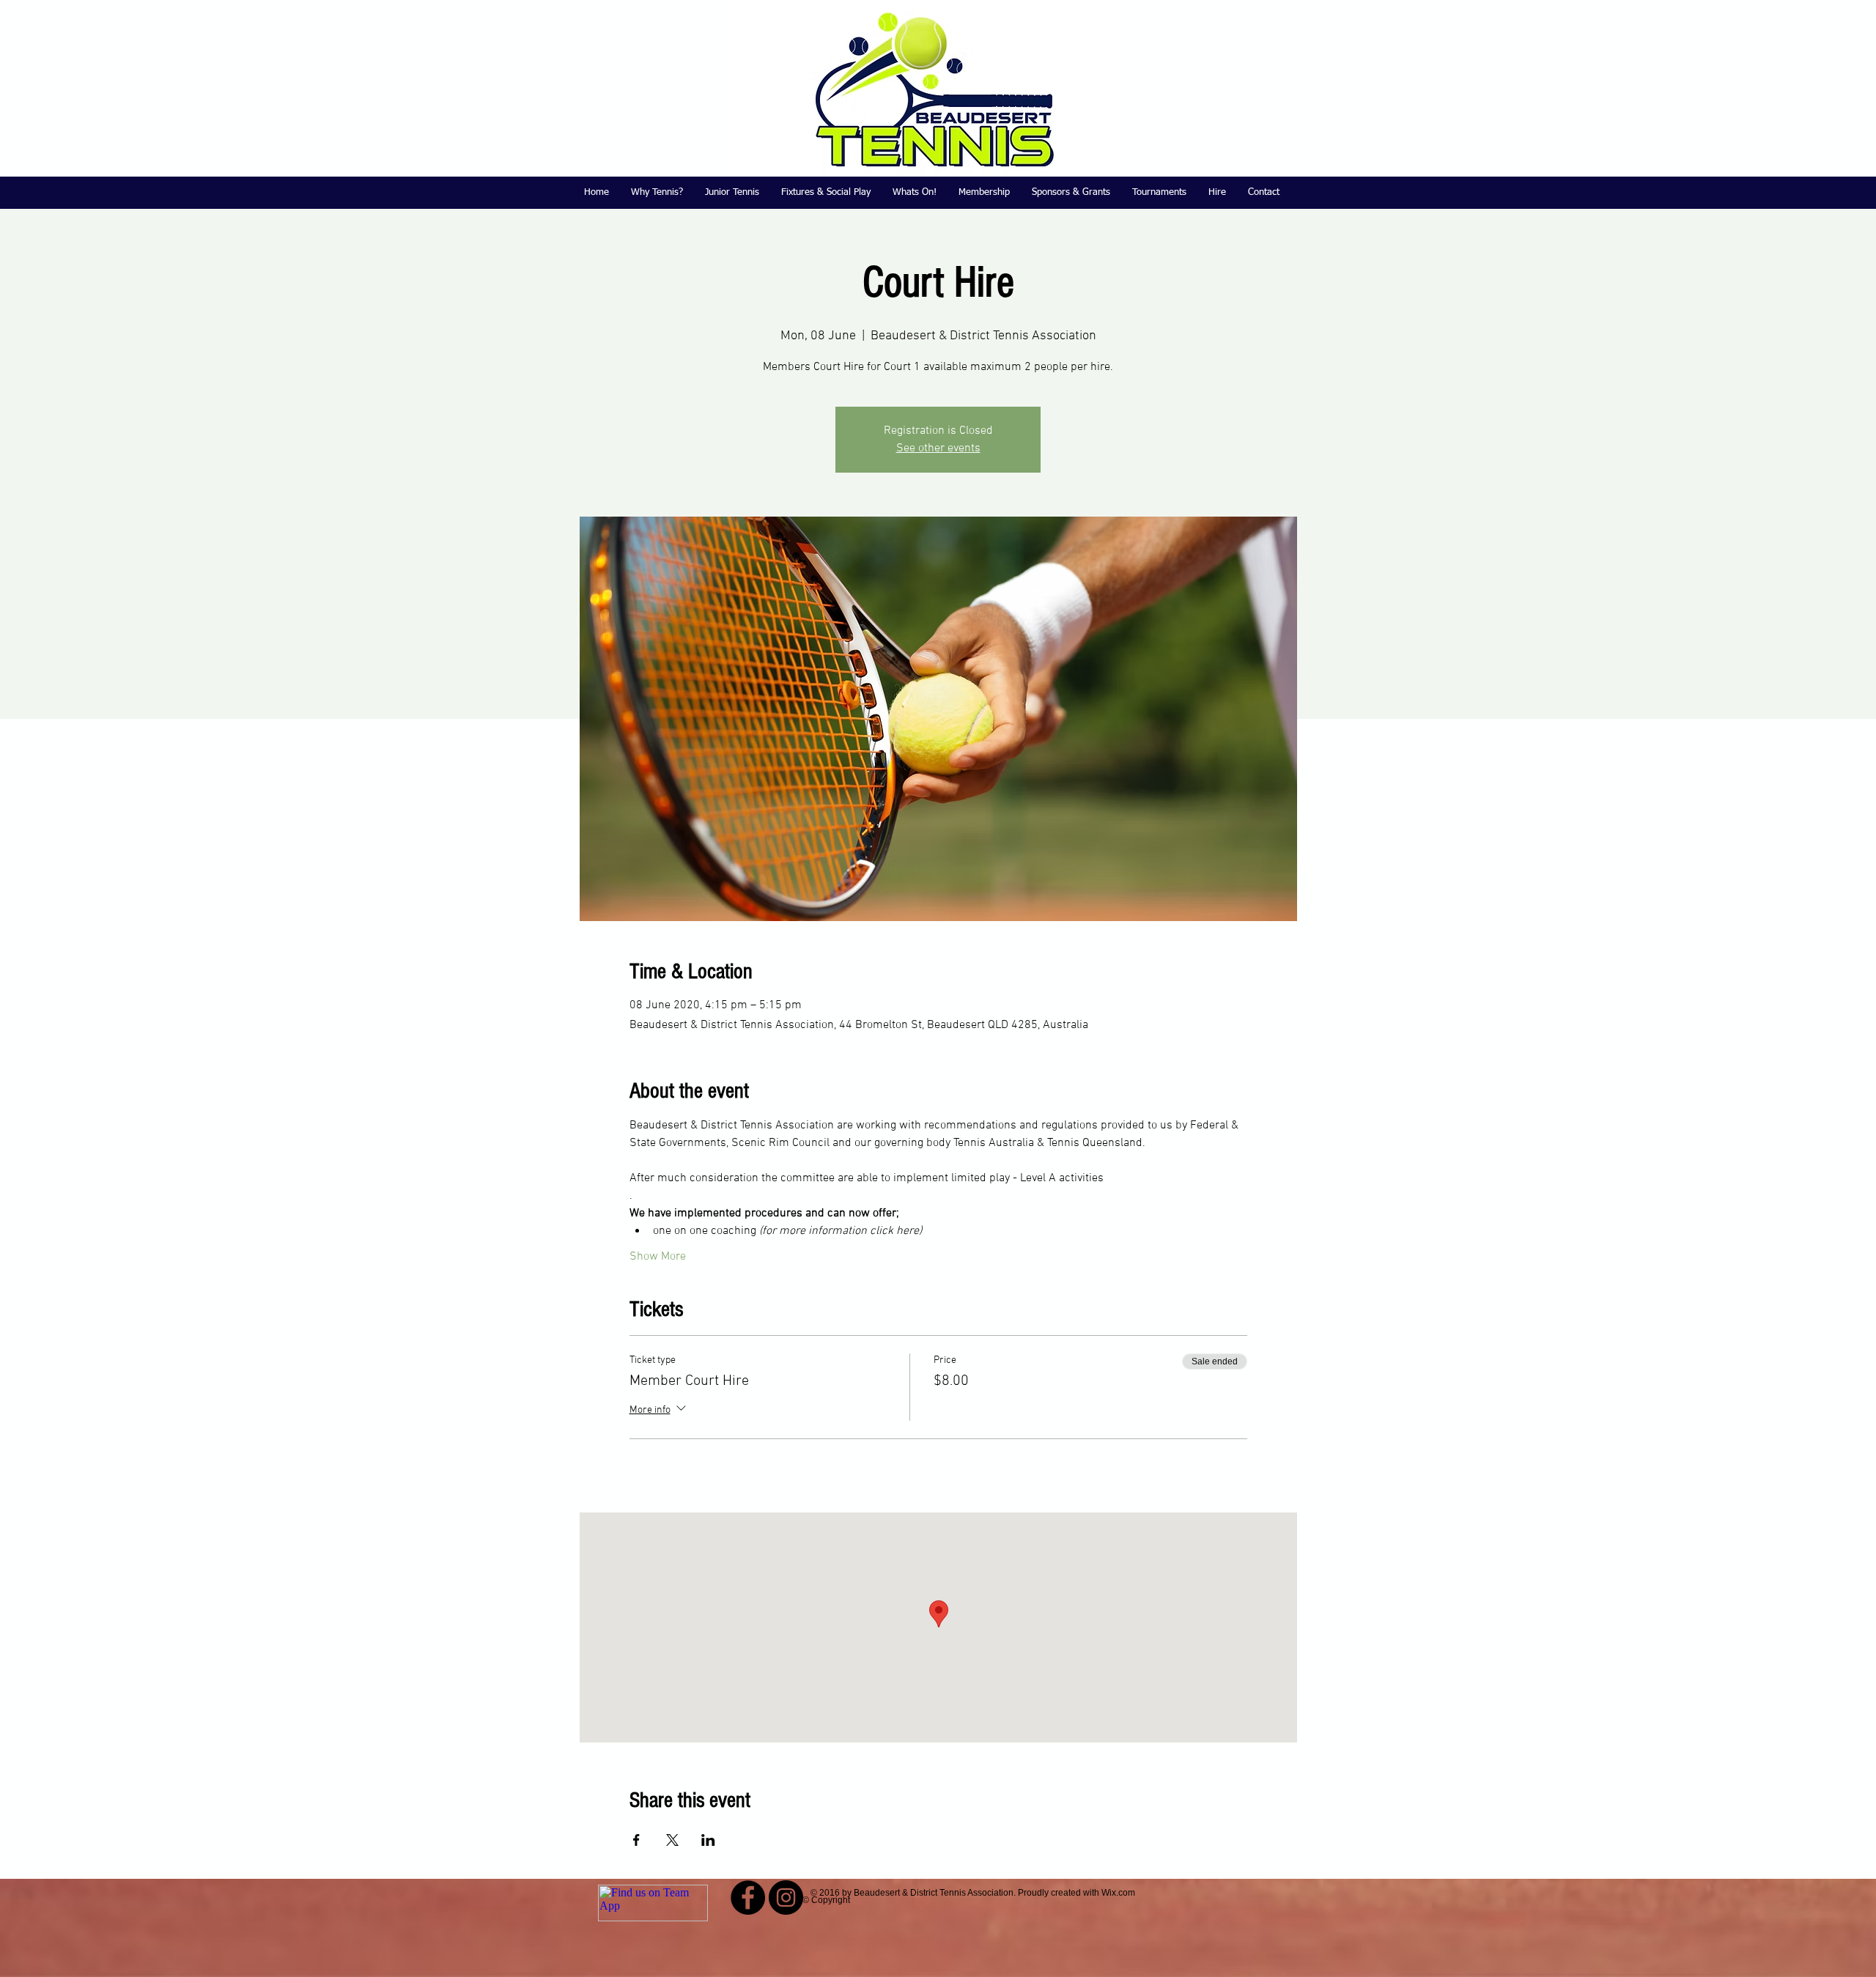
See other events (938, 448)
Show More (658, 1257)
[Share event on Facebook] (636, 1840)
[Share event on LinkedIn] (708, 1840)
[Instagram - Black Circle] (786, 1897)
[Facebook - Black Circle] (748, 1897)
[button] (732, 193)
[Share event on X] (672, 1840)
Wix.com (1118, 1893)
